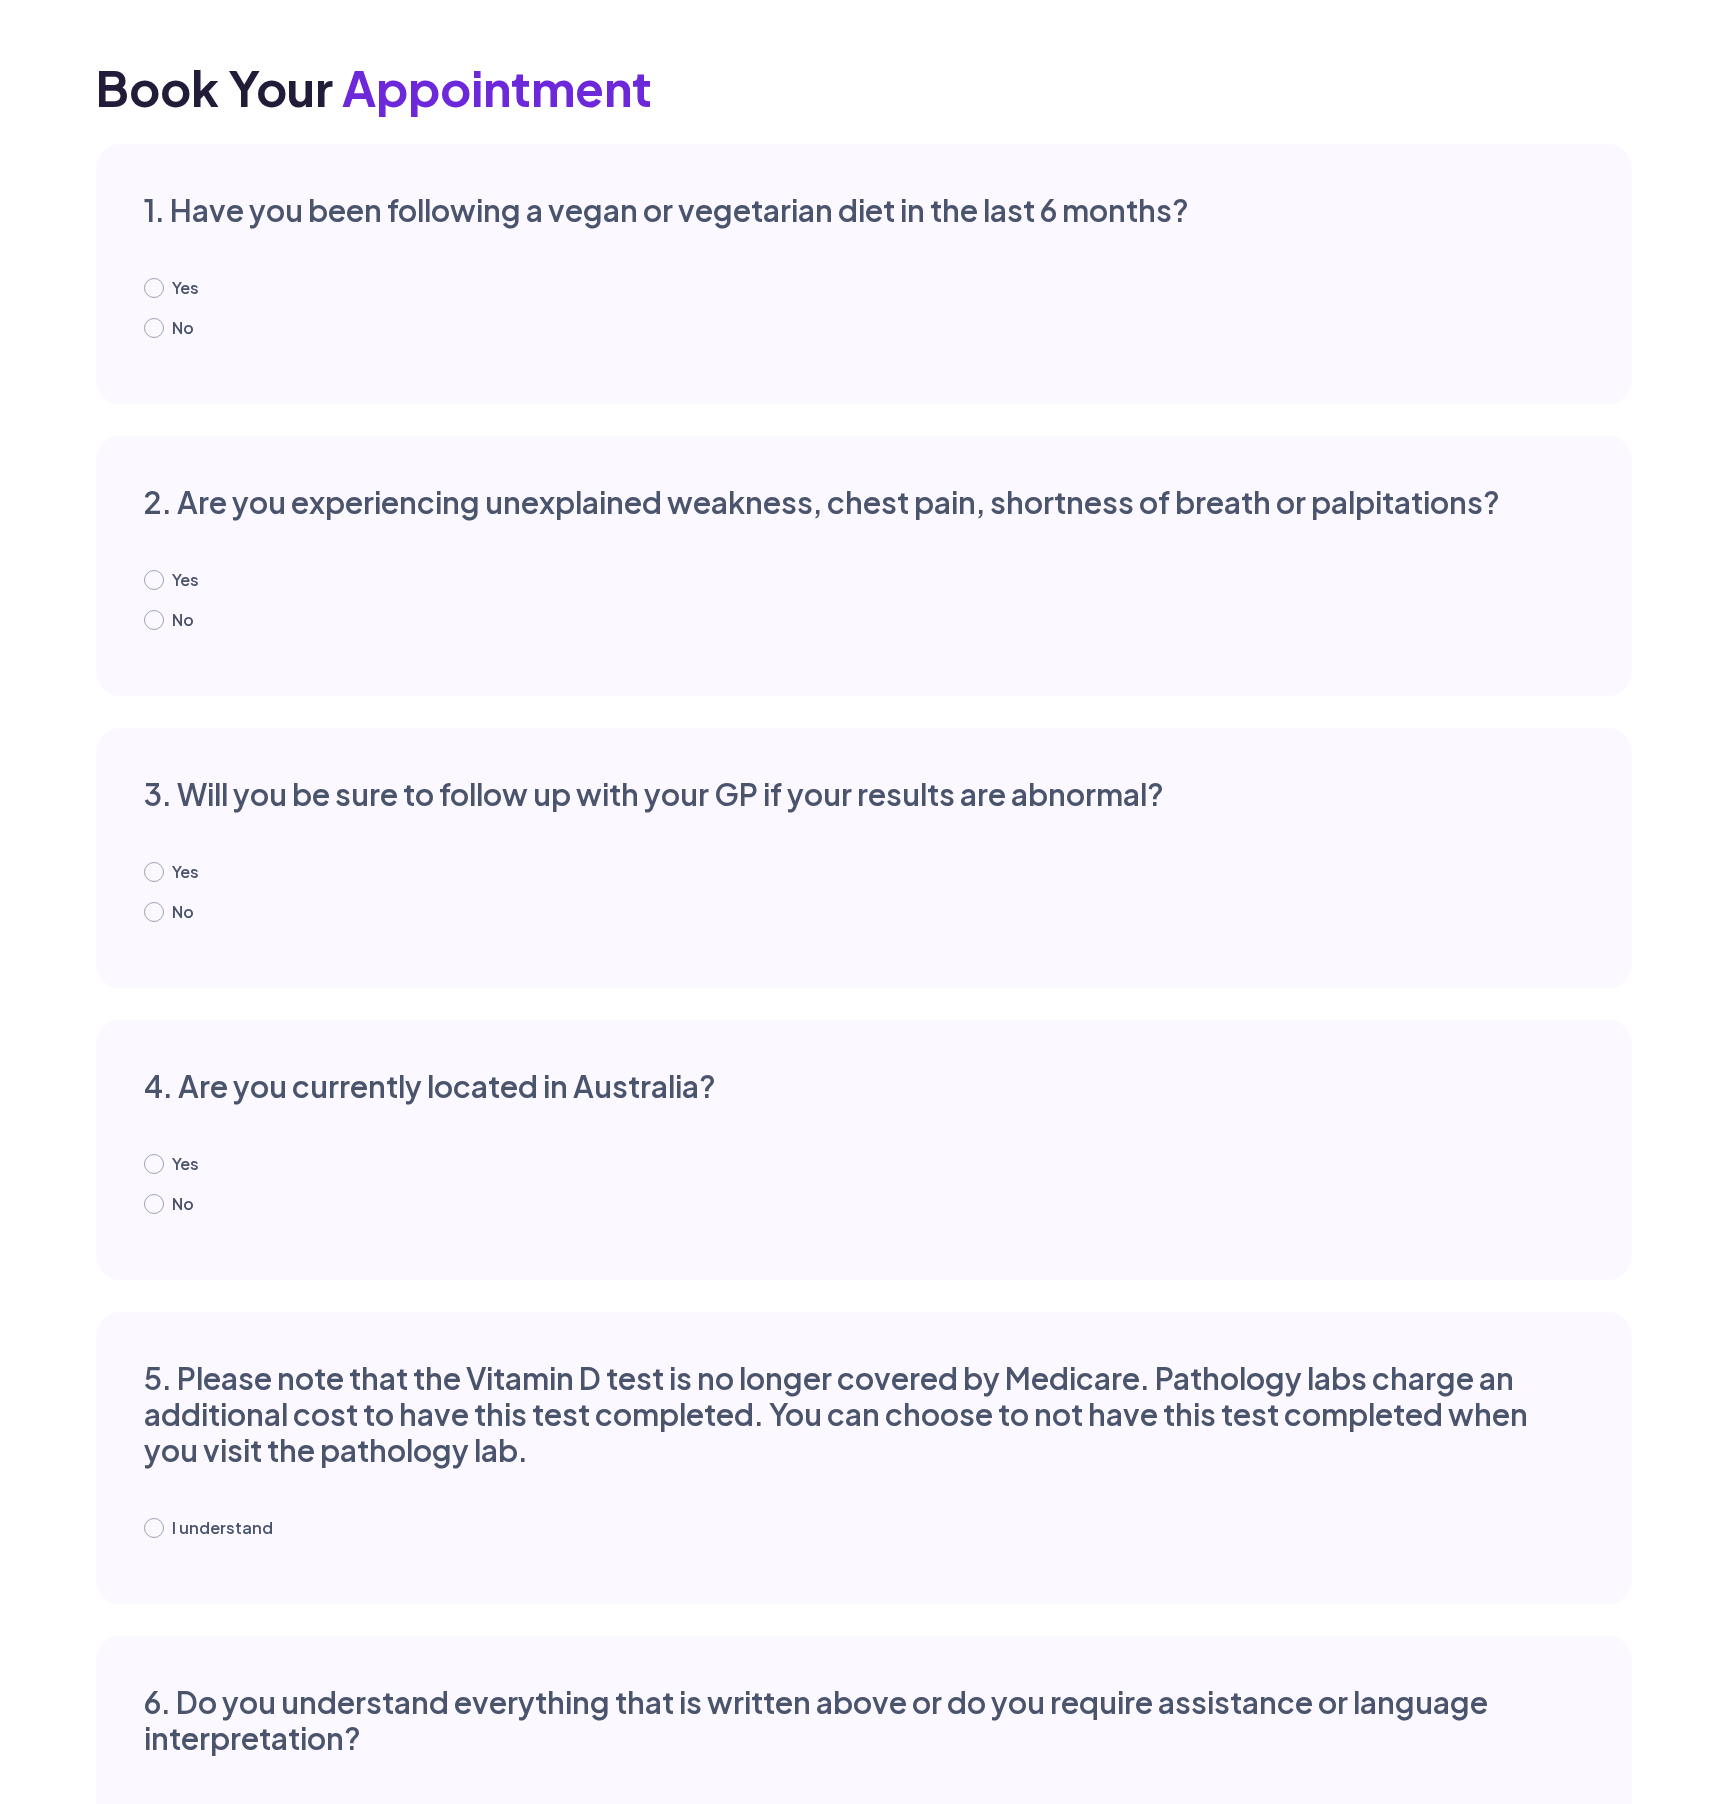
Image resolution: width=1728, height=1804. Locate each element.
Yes (185, 287)
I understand (222, 1527)
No (183, 327)
